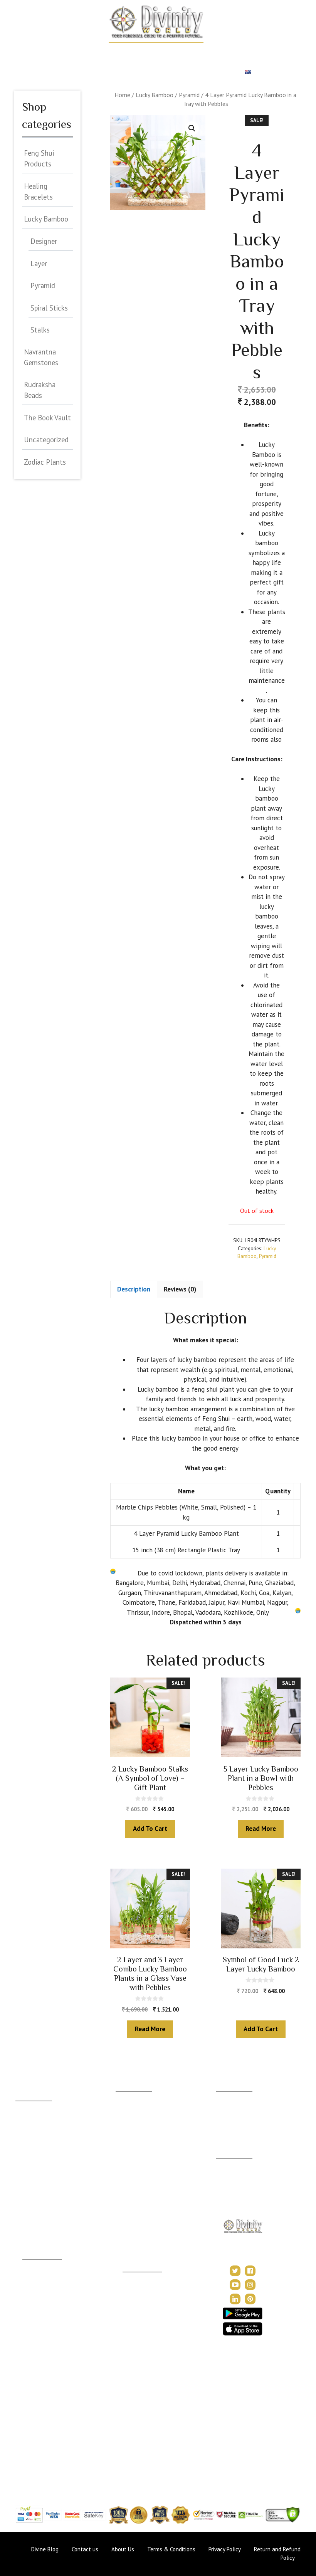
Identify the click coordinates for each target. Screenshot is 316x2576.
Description (134, 1289)
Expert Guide (100, 72)
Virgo (22, 2163)
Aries (22, 2107)
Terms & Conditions (171, 2549)
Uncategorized (46, 440)
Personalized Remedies (197, 52)
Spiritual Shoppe (211, 72)
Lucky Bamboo (155, 95)
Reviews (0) (180, 1289)
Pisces (24, 2231)
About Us (227, 2164)
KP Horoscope (41, 2412)
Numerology (258, 52)
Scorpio (25, 2186)
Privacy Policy (233, 2195)
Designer (44, 241)
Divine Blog (137, 2278)
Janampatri (229, 2108)
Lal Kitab (33, 2424)
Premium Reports (152, 72)
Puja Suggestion (42, 2343)
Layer (39, 264)
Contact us (85, 2549)
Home (48, 52)
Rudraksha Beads (40, 390)
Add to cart (150, 1829)
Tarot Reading (140, 2312)
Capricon (27, 2209)
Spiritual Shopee (142, 2289)
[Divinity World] (156, 21)
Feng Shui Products (39, 158)
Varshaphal (229, 2120)
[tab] (134, 1289)
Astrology (80, 52)
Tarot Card (56, 72)
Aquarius (26, 2220)
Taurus (24, 2118)
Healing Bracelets (38, 191)
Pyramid (189, 95)
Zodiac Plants (45, 462)
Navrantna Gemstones (41, 357)
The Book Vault (47, 418)
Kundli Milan (231, 2097)
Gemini (24, 2129)
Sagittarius (28, 2197)
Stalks (40, 330)
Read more (261, 1829)
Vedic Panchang (142, 2300)
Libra (22, 2175)
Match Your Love (129, 52)
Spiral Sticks (49, 308)
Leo (20, 2152)
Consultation (131, 2116)
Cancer (24, 2140)
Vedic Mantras (141, 2342)
